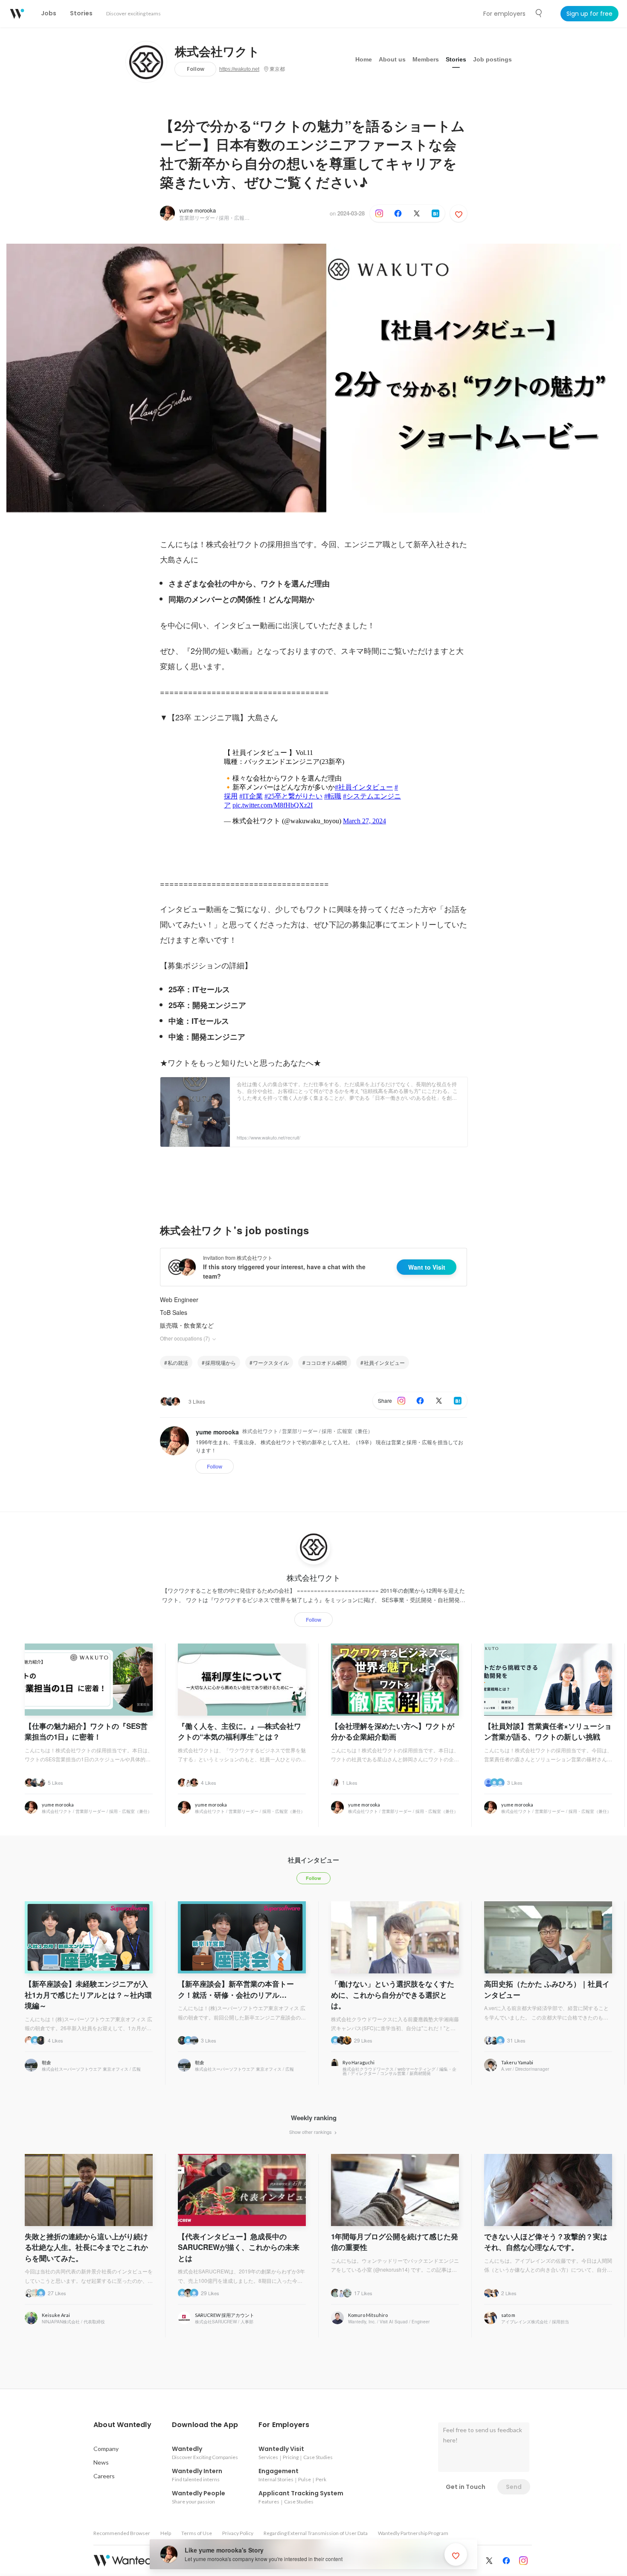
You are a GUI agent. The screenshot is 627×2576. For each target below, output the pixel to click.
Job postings (492, 59)
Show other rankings (311, 2132)
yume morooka (197, 210)
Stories (456, 59)
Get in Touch (466, 2487)
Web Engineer (179, 1300)
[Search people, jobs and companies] (539, 13)
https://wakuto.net (239, 69)
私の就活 (178, 1362)
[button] (122, 2425)
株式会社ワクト (217, 52)
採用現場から (221, 1362)
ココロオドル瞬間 (326, 1362)
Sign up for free (589, 14)
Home (364, 59)
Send (514, 2487)
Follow (196, 69)
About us (392, 59)
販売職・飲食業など (187, 1325)
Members (426, 59)
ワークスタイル (271, 1362)
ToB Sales (174, 1312)
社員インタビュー (384, 1362)
